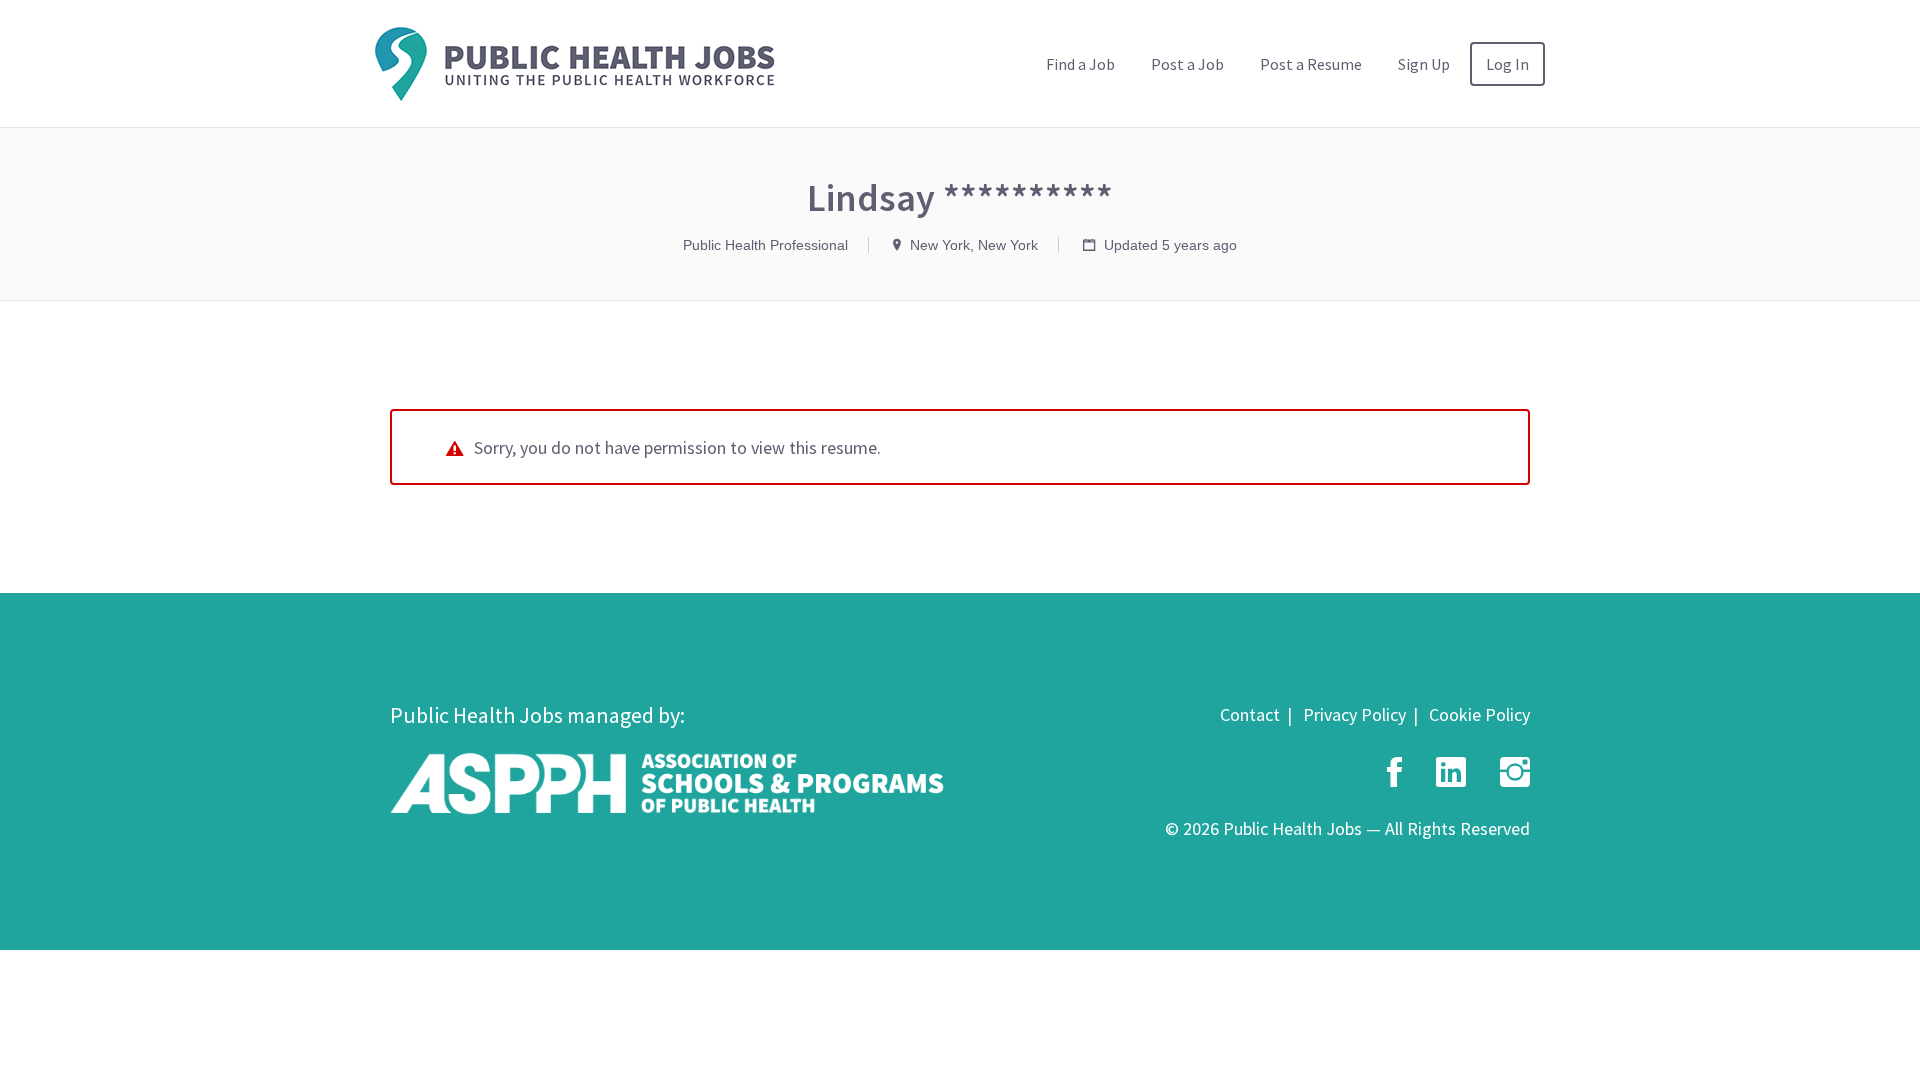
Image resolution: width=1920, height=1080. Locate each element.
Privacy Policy (1354, 714)
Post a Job (1187, 64)
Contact (1250, 714)
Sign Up (1424, 64)
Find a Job (1080, 64)
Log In (1507, 64)
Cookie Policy (1479, 714)
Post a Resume (1311, 64)
